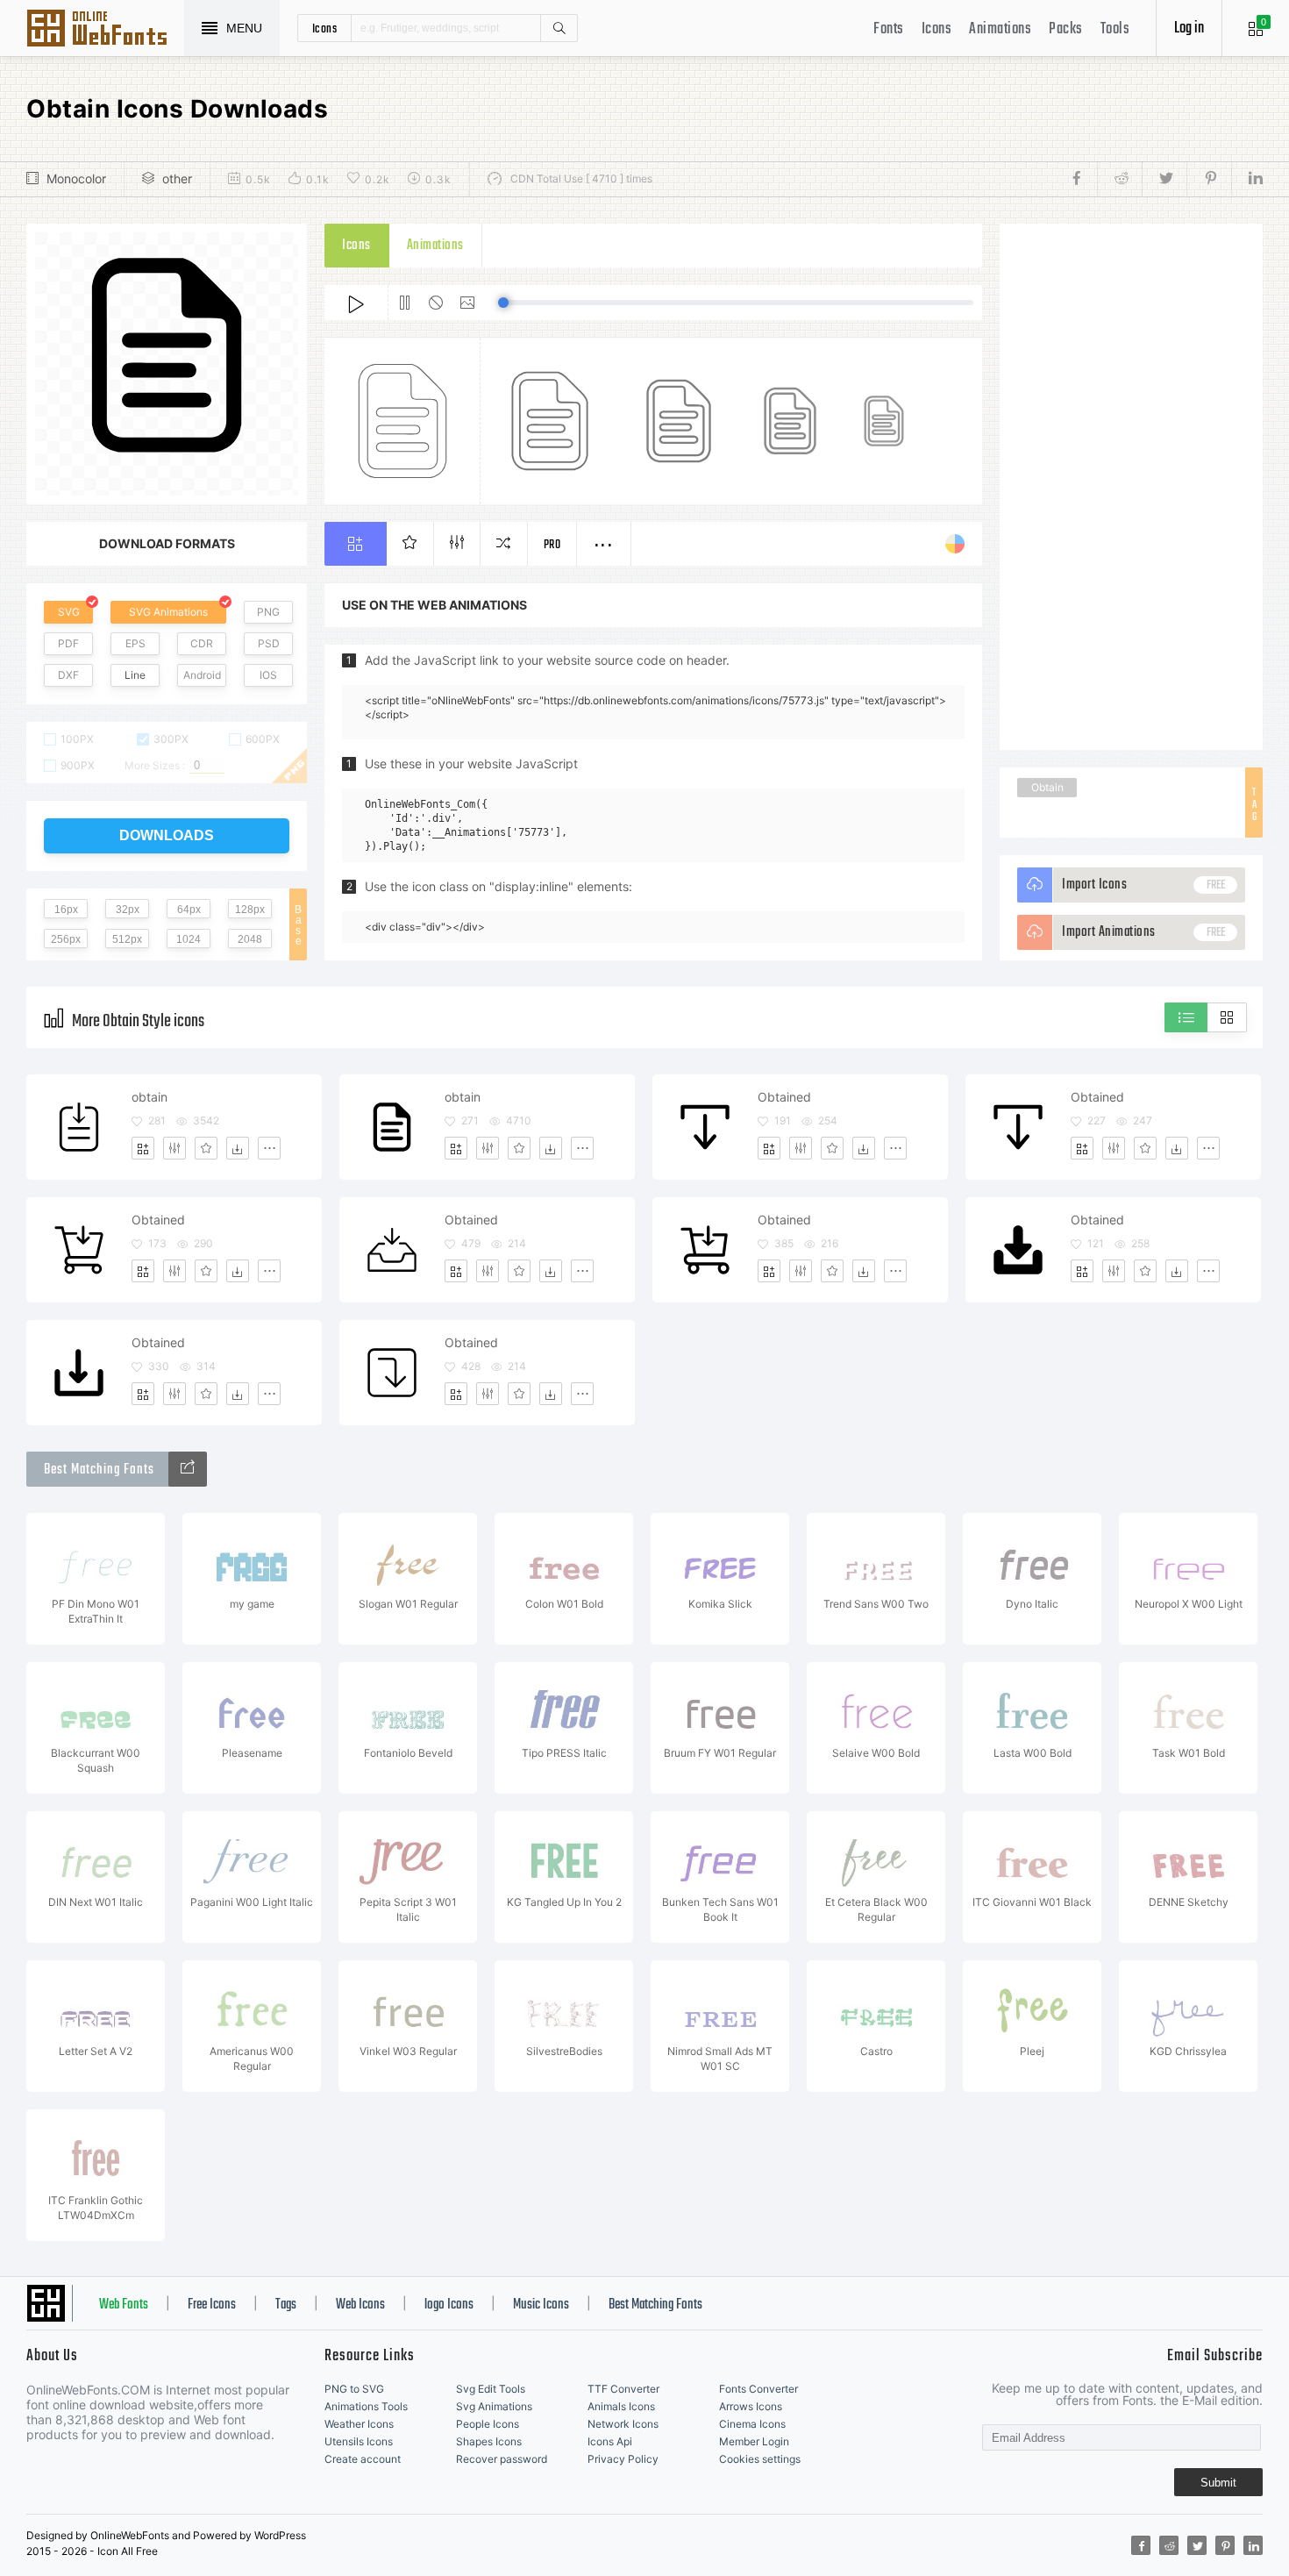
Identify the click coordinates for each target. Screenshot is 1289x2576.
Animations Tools (366, 2406)
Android (202, 675)
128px (250, 910)
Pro (552, 545)
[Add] (143, 1148)
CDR (202, 643)
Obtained (784, 1097)
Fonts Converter (758, 2389)
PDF (68, 643)
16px (66, 910)
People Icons (488, 2424)
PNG (268, 612)
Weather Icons (359, 2424)
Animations (1000, 29)
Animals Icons (621, 2406)
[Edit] (174, 1148)
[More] (269, 1148)
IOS (268, 675)
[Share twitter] (1164, 179)
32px (128, 910)
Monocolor (76, 178)
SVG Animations (168, 612)
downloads (167, 835)
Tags (286, 2305)
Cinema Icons (752, 2424)
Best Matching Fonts (655, 2305)
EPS (135, 643)
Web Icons (360, 2305)
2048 (250, 939)
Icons (937, 29)
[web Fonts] (188, 1469)
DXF (68, 675)
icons (325, 28)
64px (189, 910)
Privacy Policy (623, 2459)
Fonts (889, 29)
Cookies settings (760, 2459)
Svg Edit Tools (491, 2389)
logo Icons (449, 2305)
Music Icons (541, 2305)
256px (66, 939)
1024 (189, 939)
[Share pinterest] (1209, 179)
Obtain (1047, 787)
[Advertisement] (1131, 487)
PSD (269, 643)
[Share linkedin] (1247, 179)
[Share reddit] (1119, 179)
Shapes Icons (489, 2441)
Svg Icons (105, 30)
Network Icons (623, 2424)
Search (559, 28)
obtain (150, 1097)
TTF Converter (623, 2389)
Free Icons (212, 2305)
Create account (363, 2459)
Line (135, 675)
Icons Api (610, 2441)
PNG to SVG (354, 2389)
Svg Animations (494, 2406)
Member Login (754, 2441)
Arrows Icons (751, 2406)
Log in (1189, 29)
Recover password (502, 2459)
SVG (69, 612)
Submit (1218, 2483)
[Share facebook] (1082, 179)
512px (127, 939)
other (177, 178)
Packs (1066, 29)
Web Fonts (124, 2305)
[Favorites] (206, 1148)
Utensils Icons (359, 2441)
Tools (1115, 29)
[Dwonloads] (238, 1148)
